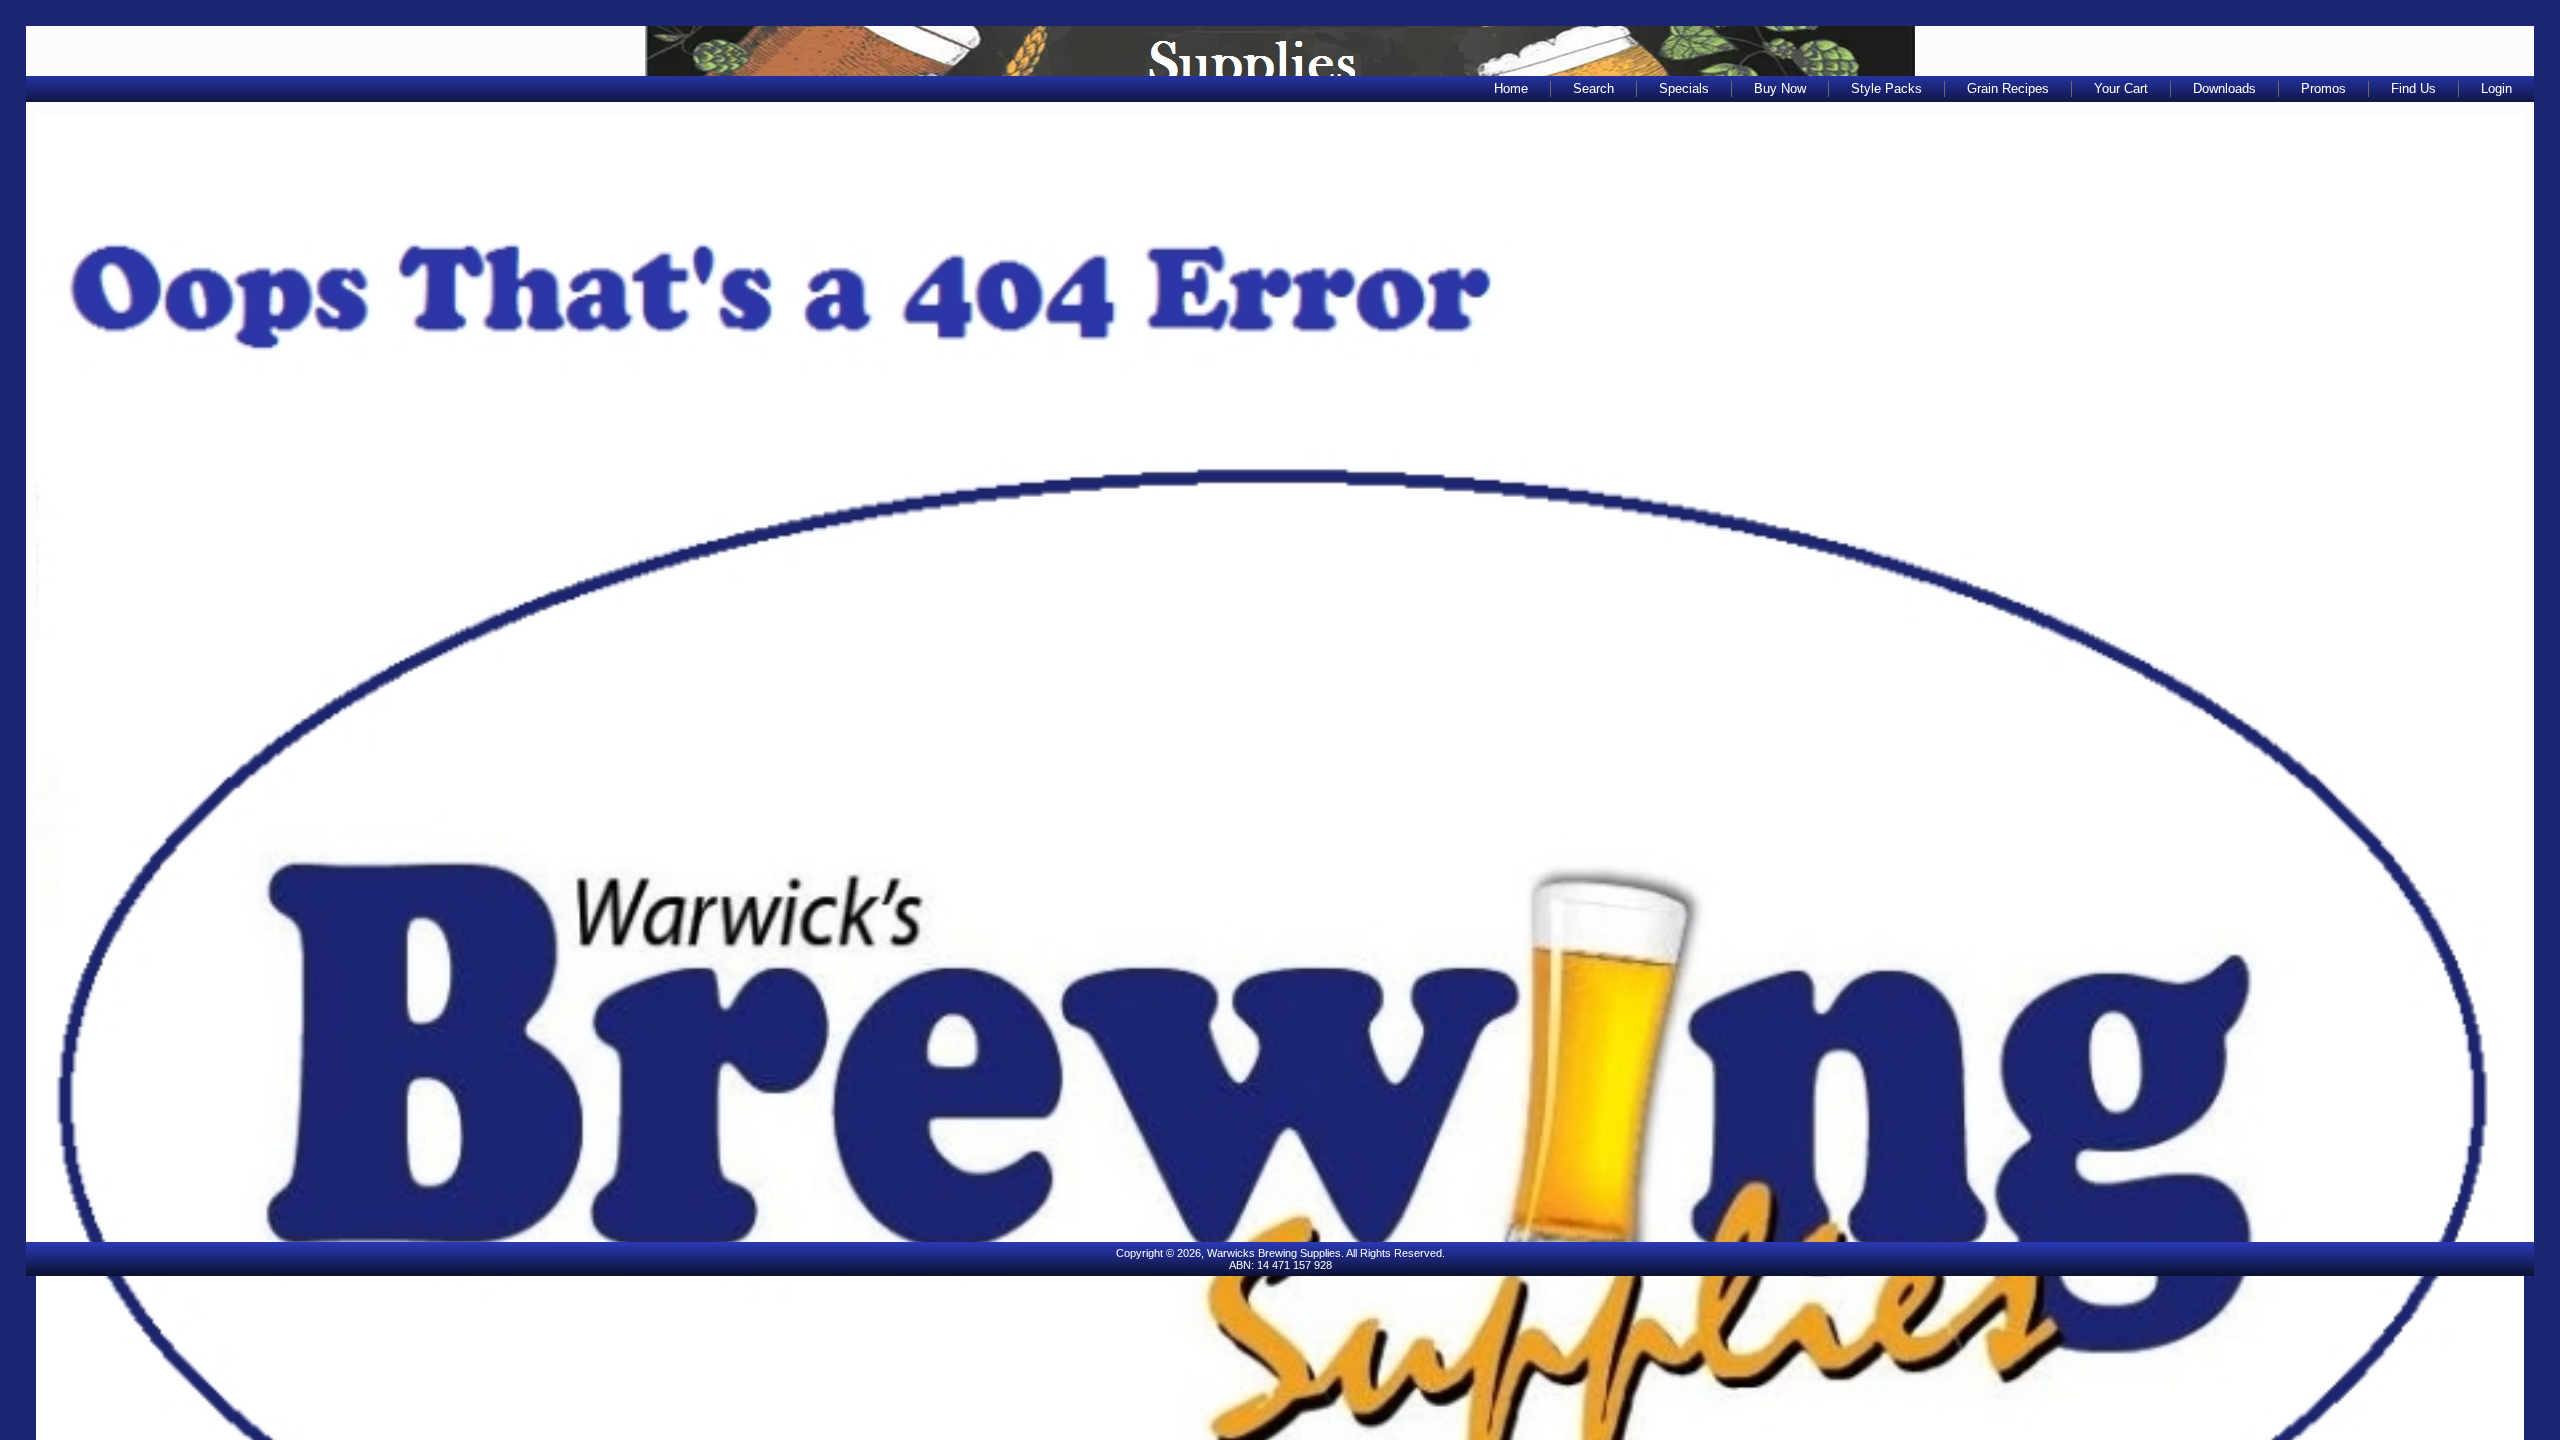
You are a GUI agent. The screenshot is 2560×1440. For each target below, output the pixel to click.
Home (1511, 88)
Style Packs (1886, 88)
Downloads (2224, 88)
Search (1593, 88)
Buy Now (1780, 88)
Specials (1684, 88)
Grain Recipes (2008, 88)
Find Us (2413, 88)
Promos (2323, 88)
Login (2496, 88)
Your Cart (2121, 88)
